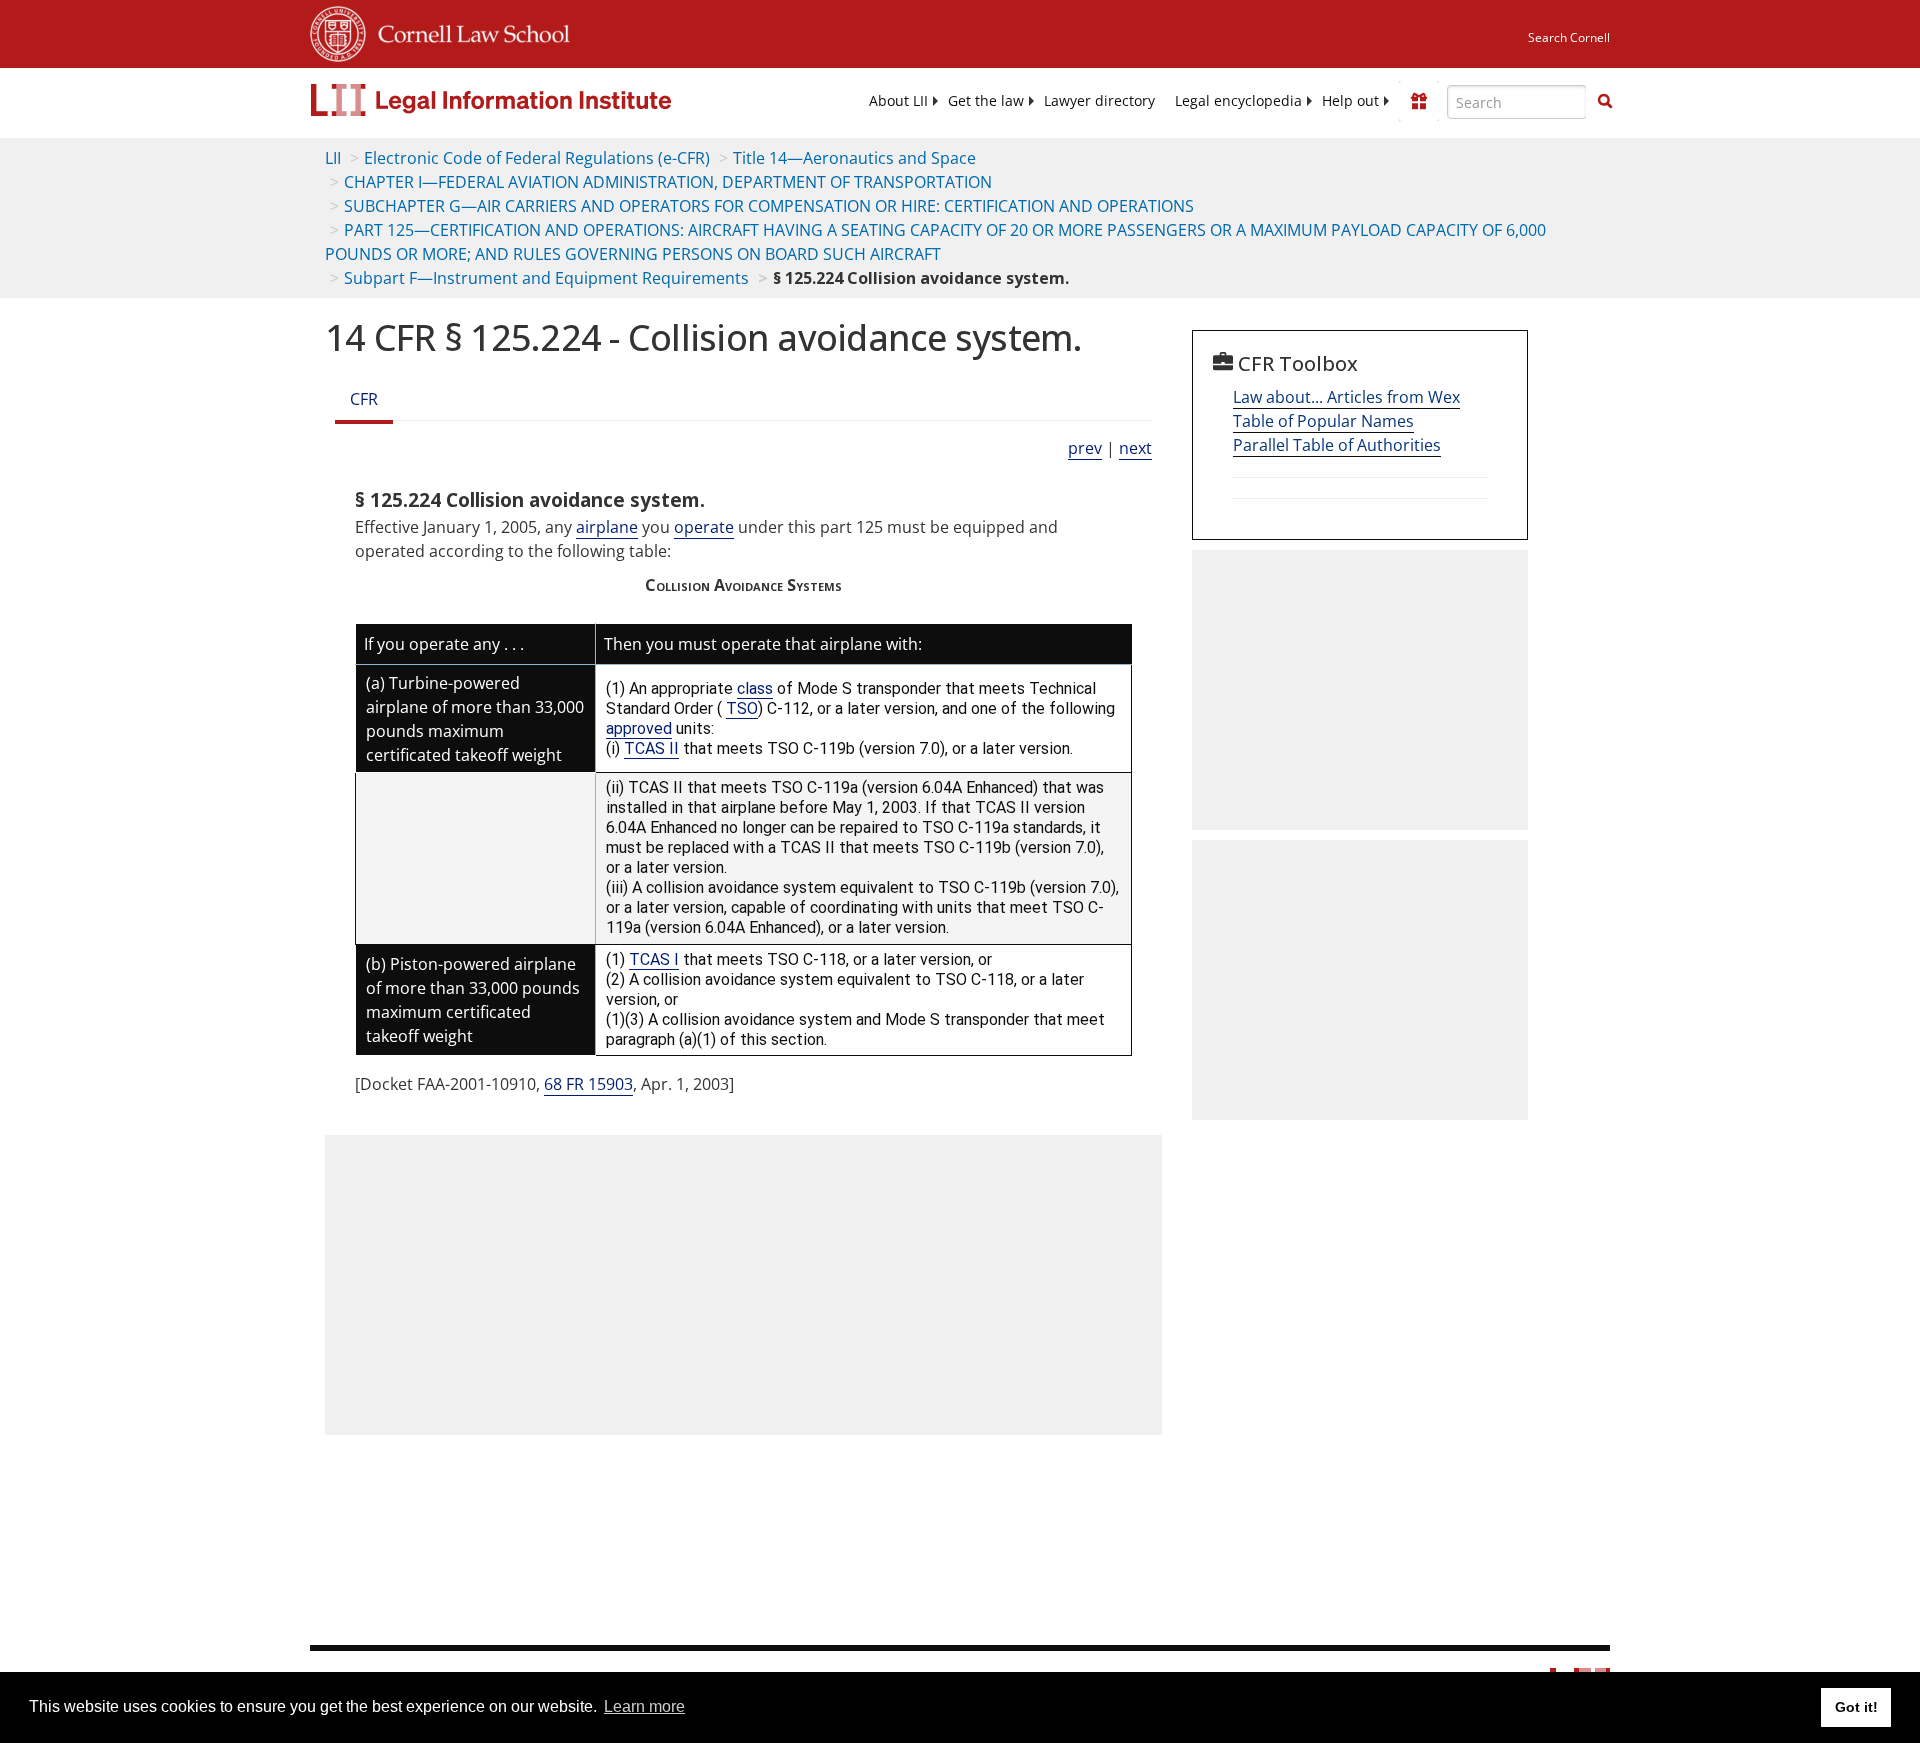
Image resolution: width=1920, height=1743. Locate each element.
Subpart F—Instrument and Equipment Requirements (546, 278)
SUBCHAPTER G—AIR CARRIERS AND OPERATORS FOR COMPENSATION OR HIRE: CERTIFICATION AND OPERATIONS (769, 206)
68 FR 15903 (588, 1084)
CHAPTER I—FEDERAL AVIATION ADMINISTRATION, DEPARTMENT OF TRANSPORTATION (668, 182)
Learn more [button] (644, 1706)
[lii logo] (535, 100)
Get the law (986, 101)
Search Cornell (1569, 37)
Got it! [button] (1856, 1707)
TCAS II (651, 748)
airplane (607, 527)
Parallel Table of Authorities (1337, 445)
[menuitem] (898, 101)
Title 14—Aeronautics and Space (854, 158)
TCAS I (654, 959)
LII (333, 158)
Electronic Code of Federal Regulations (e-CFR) (537, 158)
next (1135, 448)
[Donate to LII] (1419, 101)
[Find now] (1605, 102)
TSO (742, 708)
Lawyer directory (1099, 101)
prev (1085, 448)
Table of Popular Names (1323, 421)
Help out (1350, 101)
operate (704, 527)
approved (639, 728)
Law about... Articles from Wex (1346, 397)
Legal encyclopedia (1238, 101)
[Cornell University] (338, 31)
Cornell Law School (468, 31)
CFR (364, 399)
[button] (1605, 101)
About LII (898, 101)
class (755, 688)
